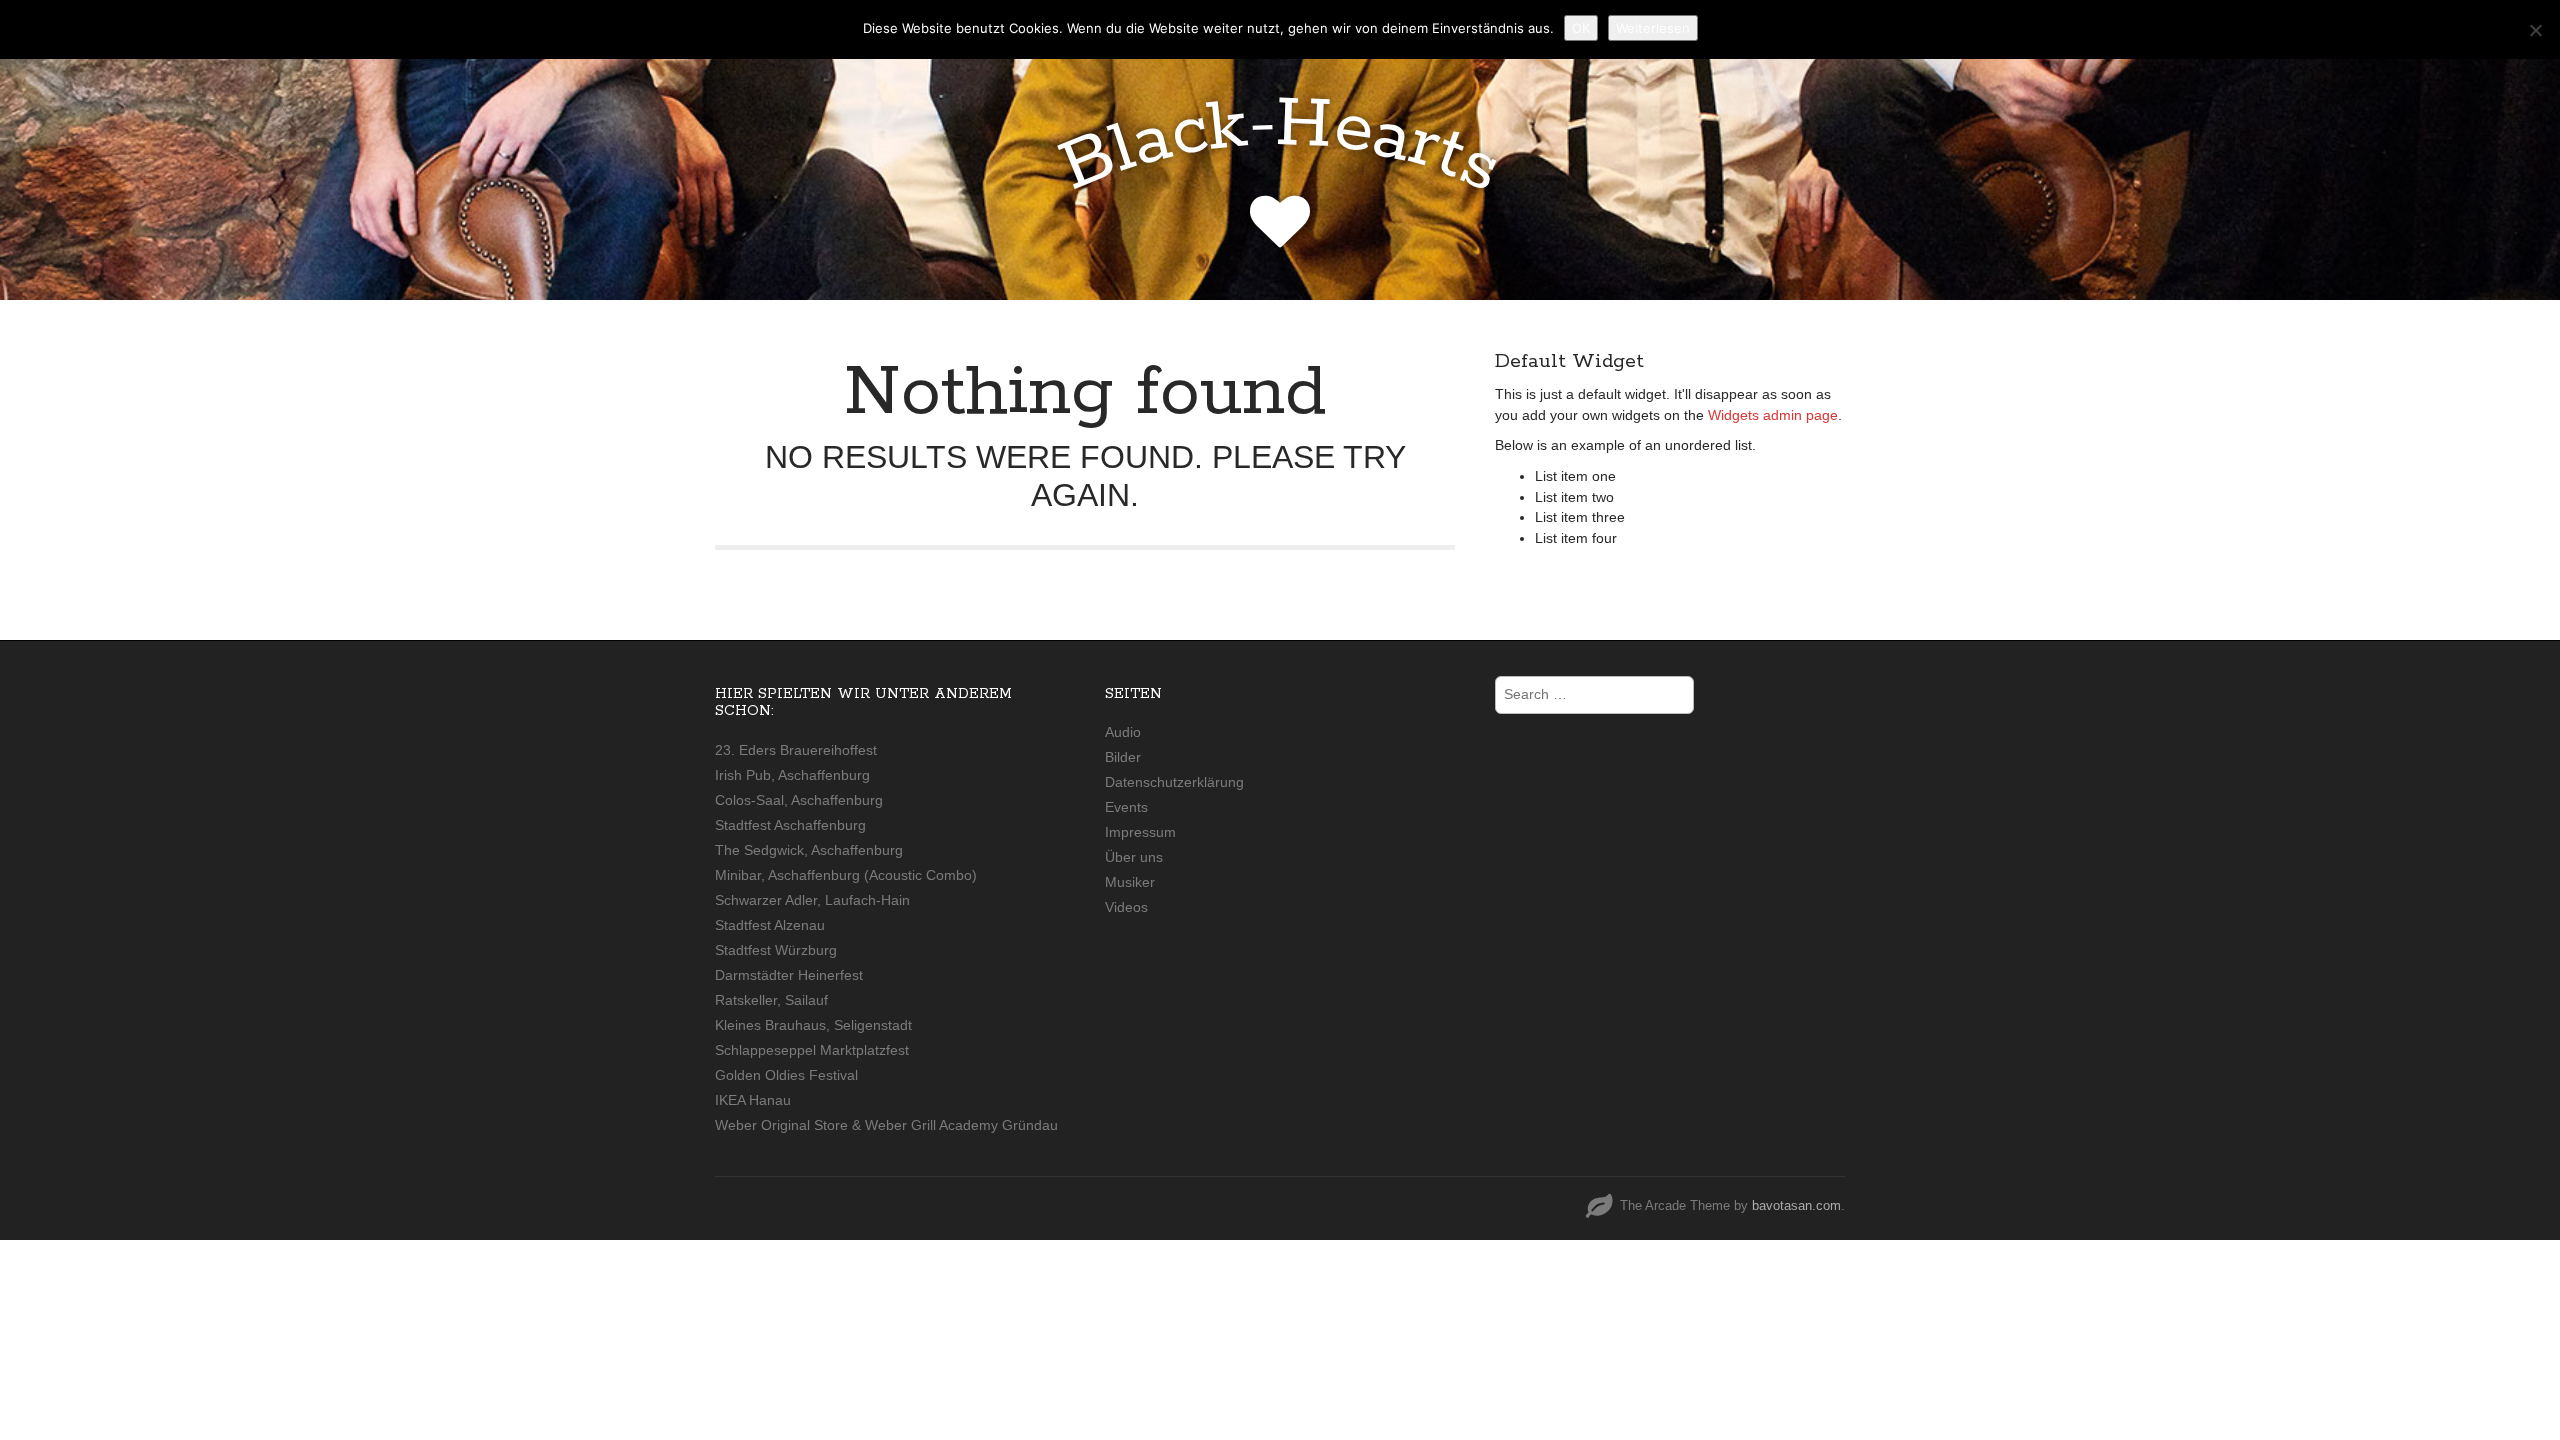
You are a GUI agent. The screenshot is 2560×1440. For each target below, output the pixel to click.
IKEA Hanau (753, 1100)
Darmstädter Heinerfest (789, 975)
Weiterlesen (1653, 28)
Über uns (1134, 857)
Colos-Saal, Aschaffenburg (799, 800)
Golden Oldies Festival (786, 1075)
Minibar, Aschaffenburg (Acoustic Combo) (846, 875)
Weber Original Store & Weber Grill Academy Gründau (886, 1125)
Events (1126, 807)
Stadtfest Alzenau (770, 925)
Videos (1126, 907)
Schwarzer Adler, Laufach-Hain (812, 900)
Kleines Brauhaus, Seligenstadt (813, 1025)
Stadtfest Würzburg (776, 950)
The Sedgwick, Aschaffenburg (809, 850)
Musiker (1130, 882)
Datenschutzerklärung (1174, 782)
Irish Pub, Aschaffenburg (792, 775)
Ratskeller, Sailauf (771, 1000)
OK (1581, 28)
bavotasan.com (1796, 1205)
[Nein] (2535, 30)
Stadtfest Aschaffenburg (790, 825)
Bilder (1123, 757)
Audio (1123, 732)
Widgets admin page (1773, 415)
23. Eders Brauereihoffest (796, 750)
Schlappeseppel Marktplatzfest (812, 1050)
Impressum (1140, 832)
